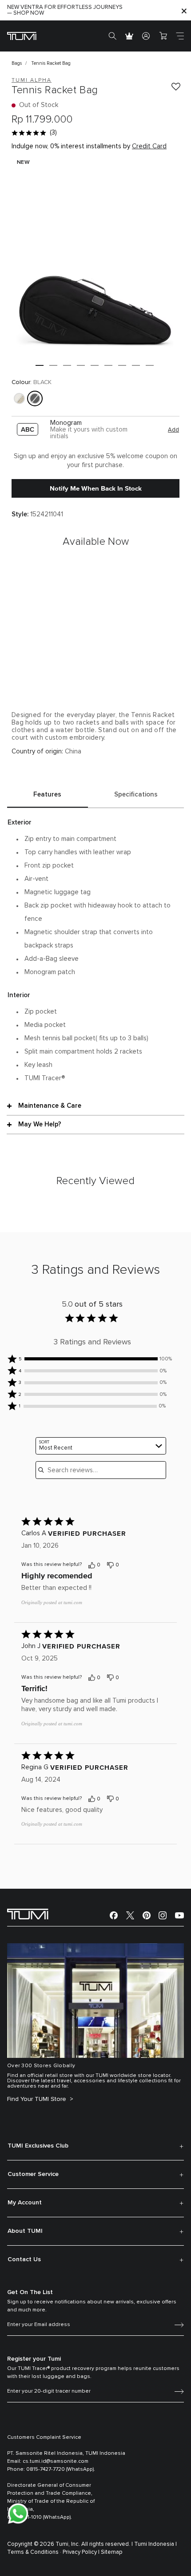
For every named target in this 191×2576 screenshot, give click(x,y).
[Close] (184, 10)
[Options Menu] (168, 1565)
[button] (40, 365)
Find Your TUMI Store (38, 2099)
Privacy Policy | (81, 2552)
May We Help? (40, 1124)
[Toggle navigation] (180, 36)
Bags (17, 63)
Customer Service (33, 2174)
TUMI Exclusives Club (38, 2146)
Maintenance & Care (50, 1106)
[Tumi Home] (22, 36)
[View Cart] (163, 36)
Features (47, 795)
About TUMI (25, 2231)
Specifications (136, 795)
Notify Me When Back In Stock (96, 488)
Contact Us (24, 2259)
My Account (25, 2203)
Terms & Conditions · (34, 2552)
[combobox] (101, 1446)
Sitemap (112, 2552)
